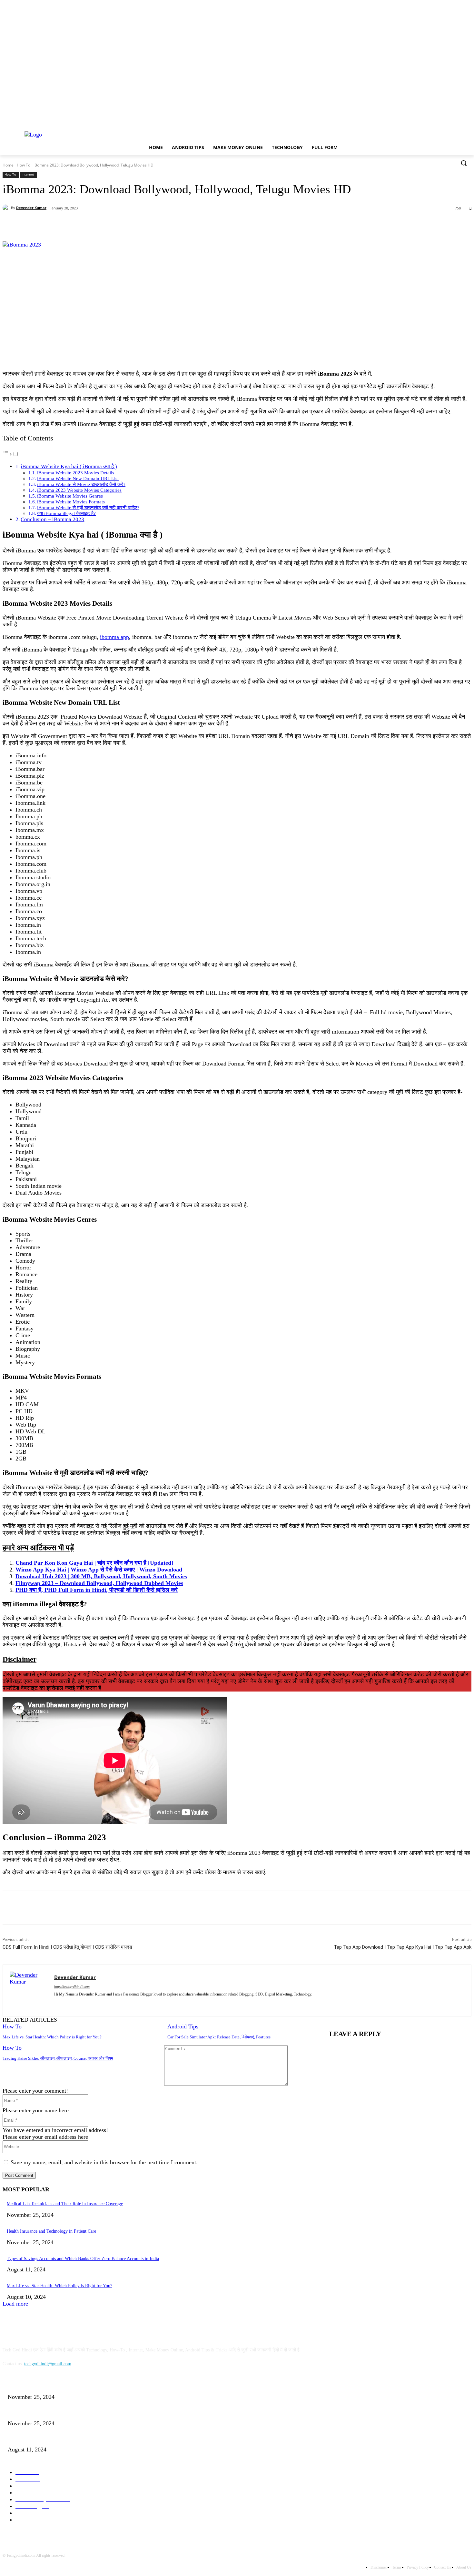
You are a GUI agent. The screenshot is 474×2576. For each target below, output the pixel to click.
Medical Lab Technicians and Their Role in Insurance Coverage (65, 2204)
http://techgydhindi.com (72, 1986)
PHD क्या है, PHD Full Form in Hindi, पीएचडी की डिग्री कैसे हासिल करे (97, 1590)
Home (8, 165)
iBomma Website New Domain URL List (78, 478)
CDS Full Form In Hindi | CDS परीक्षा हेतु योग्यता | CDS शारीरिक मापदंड (67, 1947)
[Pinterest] (106, 225)
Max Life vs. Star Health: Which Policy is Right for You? (52, 2037)
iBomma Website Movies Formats (71, 502)
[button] (464, 163)
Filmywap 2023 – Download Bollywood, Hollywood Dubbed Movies (99, 1583)
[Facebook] (60, 225)
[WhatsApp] (129, 225)
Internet (28, 174)
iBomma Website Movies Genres (70, 496)
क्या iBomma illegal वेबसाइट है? (66, 513)
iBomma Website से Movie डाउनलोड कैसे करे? (81, 484)
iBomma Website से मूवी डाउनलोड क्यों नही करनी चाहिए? (88, 507)
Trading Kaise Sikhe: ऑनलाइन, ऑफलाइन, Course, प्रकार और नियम (58, 2058)
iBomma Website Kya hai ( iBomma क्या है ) (69, 466)
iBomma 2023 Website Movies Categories (79, 490)
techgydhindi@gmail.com (48, 2364)
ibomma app (114, 637)
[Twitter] (83, 225)
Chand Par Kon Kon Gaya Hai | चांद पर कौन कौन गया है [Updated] (94, 1563)
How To (24, 165)
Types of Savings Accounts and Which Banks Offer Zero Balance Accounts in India (83, 2259)
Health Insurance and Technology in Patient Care (51, 2231)
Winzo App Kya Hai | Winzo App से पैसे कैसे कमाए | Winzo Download (99, 1570)
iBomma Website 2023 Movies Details (76, 473)
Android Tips (183, 2026)
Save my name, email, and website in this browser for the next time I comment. (104, 2162)
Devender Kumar (31, 208)
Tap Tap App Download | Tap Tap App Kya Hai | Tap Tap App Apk (403, 1947)
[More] (153, 225)
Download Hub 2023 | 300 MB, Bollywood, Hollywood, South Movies (101, 1576)
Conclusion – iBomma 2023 (52, 519)
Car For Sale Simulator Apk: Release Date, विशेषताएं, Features (219, 2037)
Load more (15, 2304)
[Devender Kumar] (7, 208)
